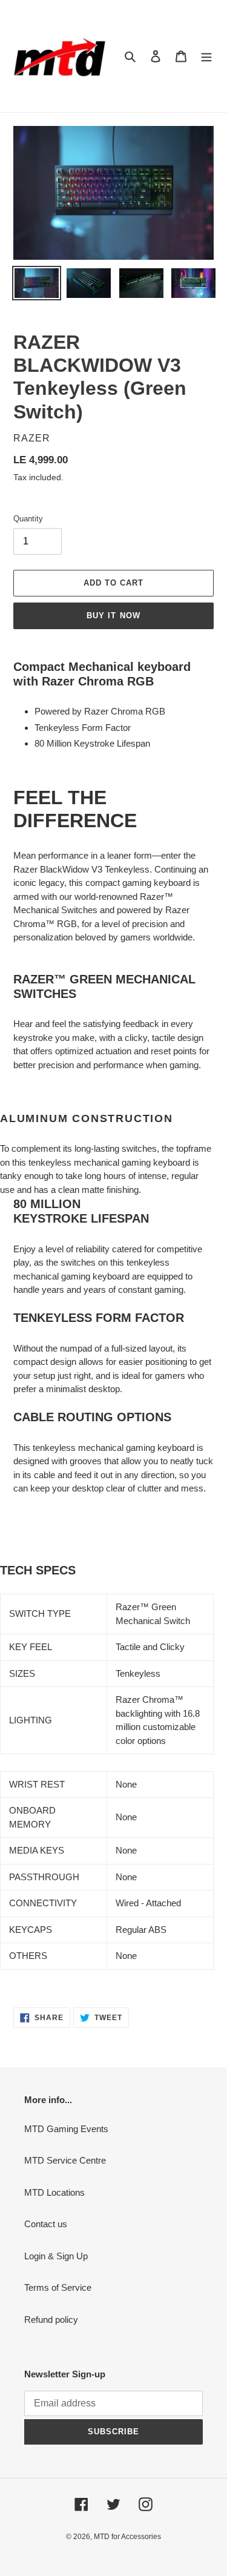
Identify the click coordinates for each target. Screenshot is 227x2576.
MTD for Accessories (127, 2537)
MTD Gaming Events (66, 2129)
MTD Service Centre (65, 2160)
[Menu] (206, 56)
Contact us (46, 2224)
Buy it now (113, 616)
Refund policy (51, 2320)
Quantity (28, 519)
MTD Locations (54, 2192)
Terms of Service (58, 2287)
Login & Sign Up (56, 2256)
